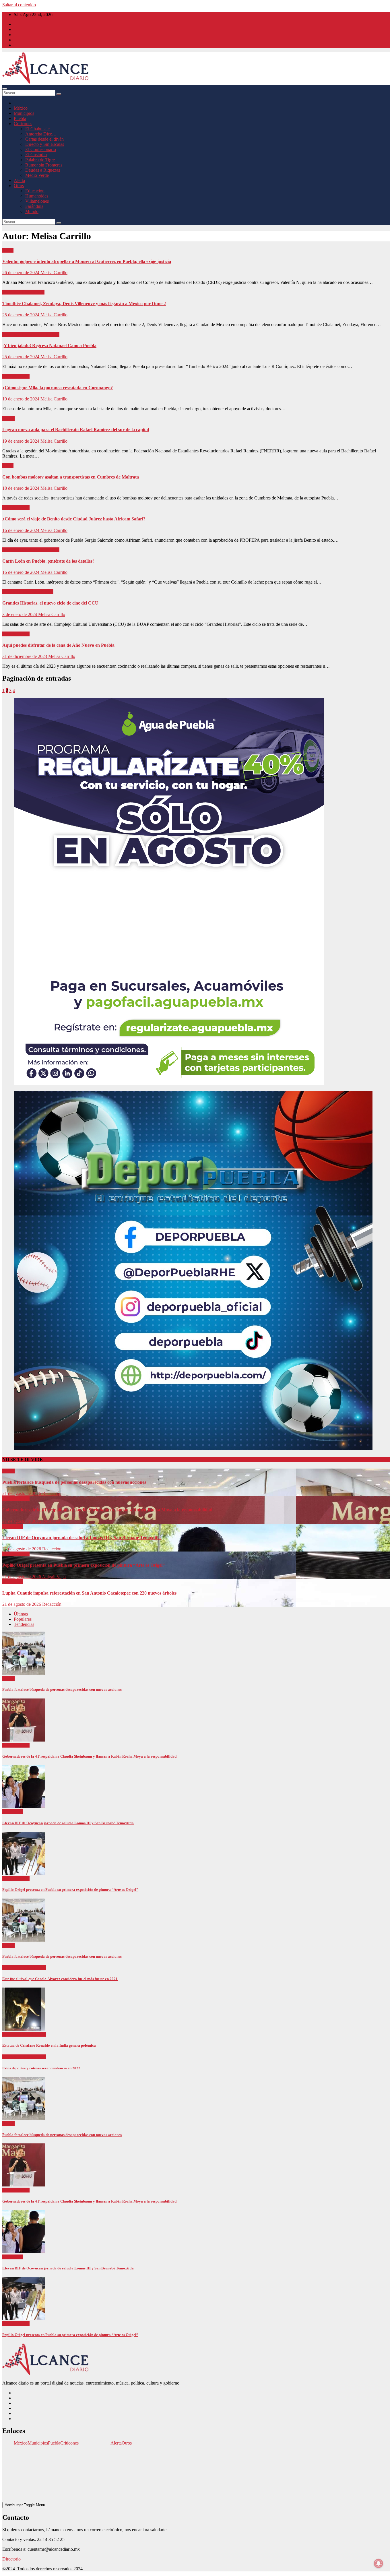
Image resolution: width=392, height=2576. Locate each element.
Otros (19, 186)
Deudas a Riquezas (43, 170)
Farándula (34, 206)
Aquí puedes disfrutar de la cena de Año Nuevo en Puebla (58, 645)
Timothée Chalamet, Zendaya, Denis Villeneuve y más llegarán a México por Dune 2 (84, 304)
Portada (53, 334)
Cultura (10, 592)
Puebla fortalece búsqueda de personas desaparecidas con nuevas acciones (74, 1482)
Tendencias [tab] (24, 1624)
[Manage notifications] (379, 2563)
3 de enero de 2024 (20, 614)
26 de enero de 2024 (21, 273)
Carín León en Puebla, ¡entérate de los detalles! (48, 561)
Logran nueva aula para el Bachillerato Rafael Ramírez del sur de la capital (76, 430)
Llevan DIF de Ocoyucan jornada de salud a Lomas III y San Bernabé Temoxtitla (81, 1538)
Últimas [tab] (21, 1614)
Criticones (23, 124)
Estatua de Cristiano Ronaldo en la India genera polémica (49, 2045)
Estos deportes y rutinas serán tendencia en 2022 (41, 2068)
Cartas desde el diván (44, 139)
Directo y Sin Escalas (45, 144)
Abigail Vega (54, 1577)
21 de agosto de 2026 (22, 1493)
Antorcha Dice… (41, 134)
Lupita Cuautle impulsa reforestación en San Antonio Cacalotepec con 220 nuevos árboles (89, 1593)
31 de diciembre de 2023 (25, 656)
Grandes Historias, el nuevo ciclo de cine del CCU (50, 603)
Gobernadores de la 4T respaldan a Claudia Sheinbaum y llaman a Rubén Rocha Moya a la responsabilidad (107, 1510)
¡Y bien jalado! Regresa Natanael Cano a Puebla (49, 345)
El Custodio (36, 155)
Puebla (20, 118)
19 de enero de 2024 (21, 399)
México (21, 108)
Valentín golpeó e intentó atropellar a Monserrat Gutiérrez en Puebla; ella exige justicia (87, 261)
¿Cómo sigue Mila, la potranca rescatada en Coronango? (58, 388)
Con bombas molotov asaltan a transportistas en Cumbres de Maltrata (71, 477)
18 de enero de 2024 (21, 488)
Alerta (19, 180)
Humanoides (37, 196)
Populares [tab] (23, 1619)
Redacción (52, 1493)
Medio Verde (37, 175)
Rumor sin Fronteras (44, 165)
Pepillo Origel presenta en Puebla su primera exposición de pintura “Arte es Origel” (84, 1565)
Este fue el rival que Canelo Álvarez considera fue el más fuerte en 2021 (60, 1979)
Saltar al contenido (19, 5)
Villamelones (37, 201)
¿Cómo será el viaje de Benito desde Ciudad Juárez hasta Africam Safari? (74, 519)
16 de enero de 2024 (21, 530)
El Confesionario (41, 149)
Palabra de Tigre (40, 160)
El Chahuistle (37, 129)
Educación (35, 191)
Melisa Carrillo (54, 273)
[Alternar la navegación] (5, 89)
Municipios (24, 113)
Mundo (32, 211)
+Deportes (12, 1968)
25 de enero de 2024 (21, 315)
